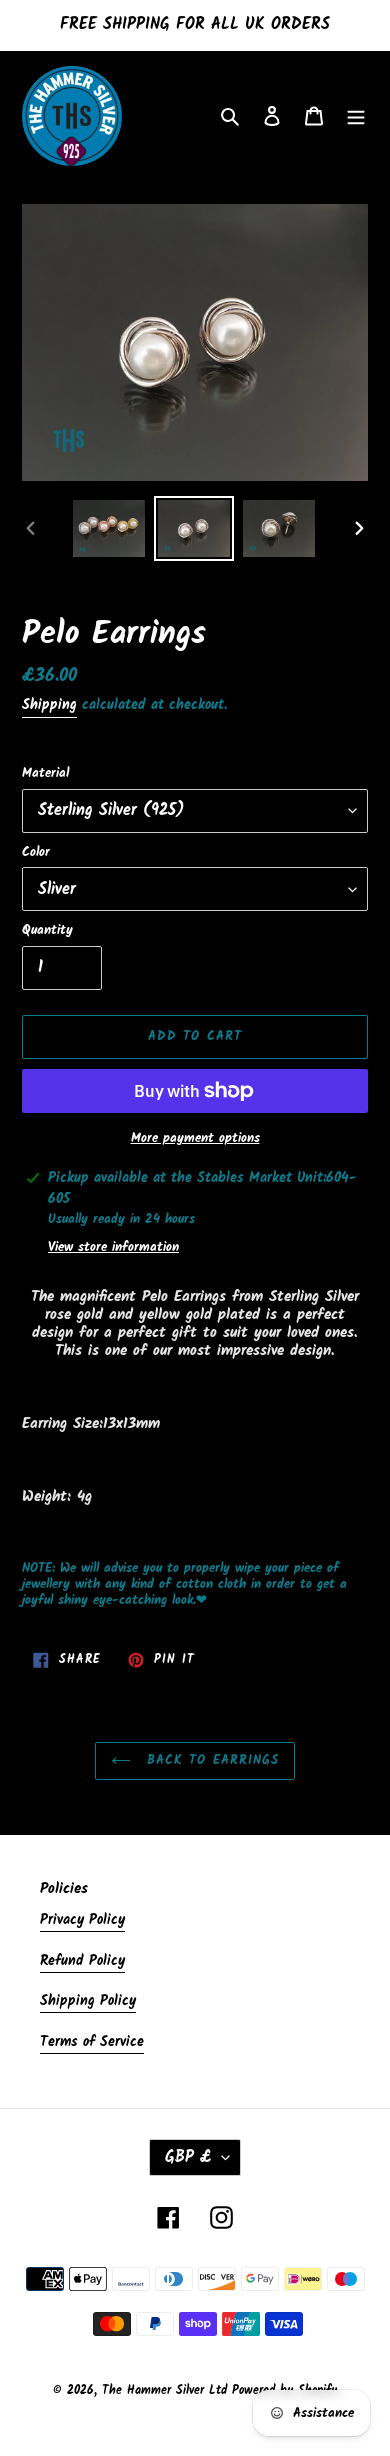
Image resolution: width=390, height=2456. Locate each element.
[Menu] (356, 116)
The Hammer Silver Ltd (167, 2390)
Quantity (47, 931)
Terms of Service (92, 2042)
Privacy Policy (82, 1920)
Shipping (49, 705)
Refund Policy (82, 1961)
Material (45, 774)
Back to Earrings (210, 1760)
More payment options (195, 1139)
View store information (113, 1248)
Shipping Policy (88, 2001)
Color (36, 853)
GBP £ (188, 2157)
